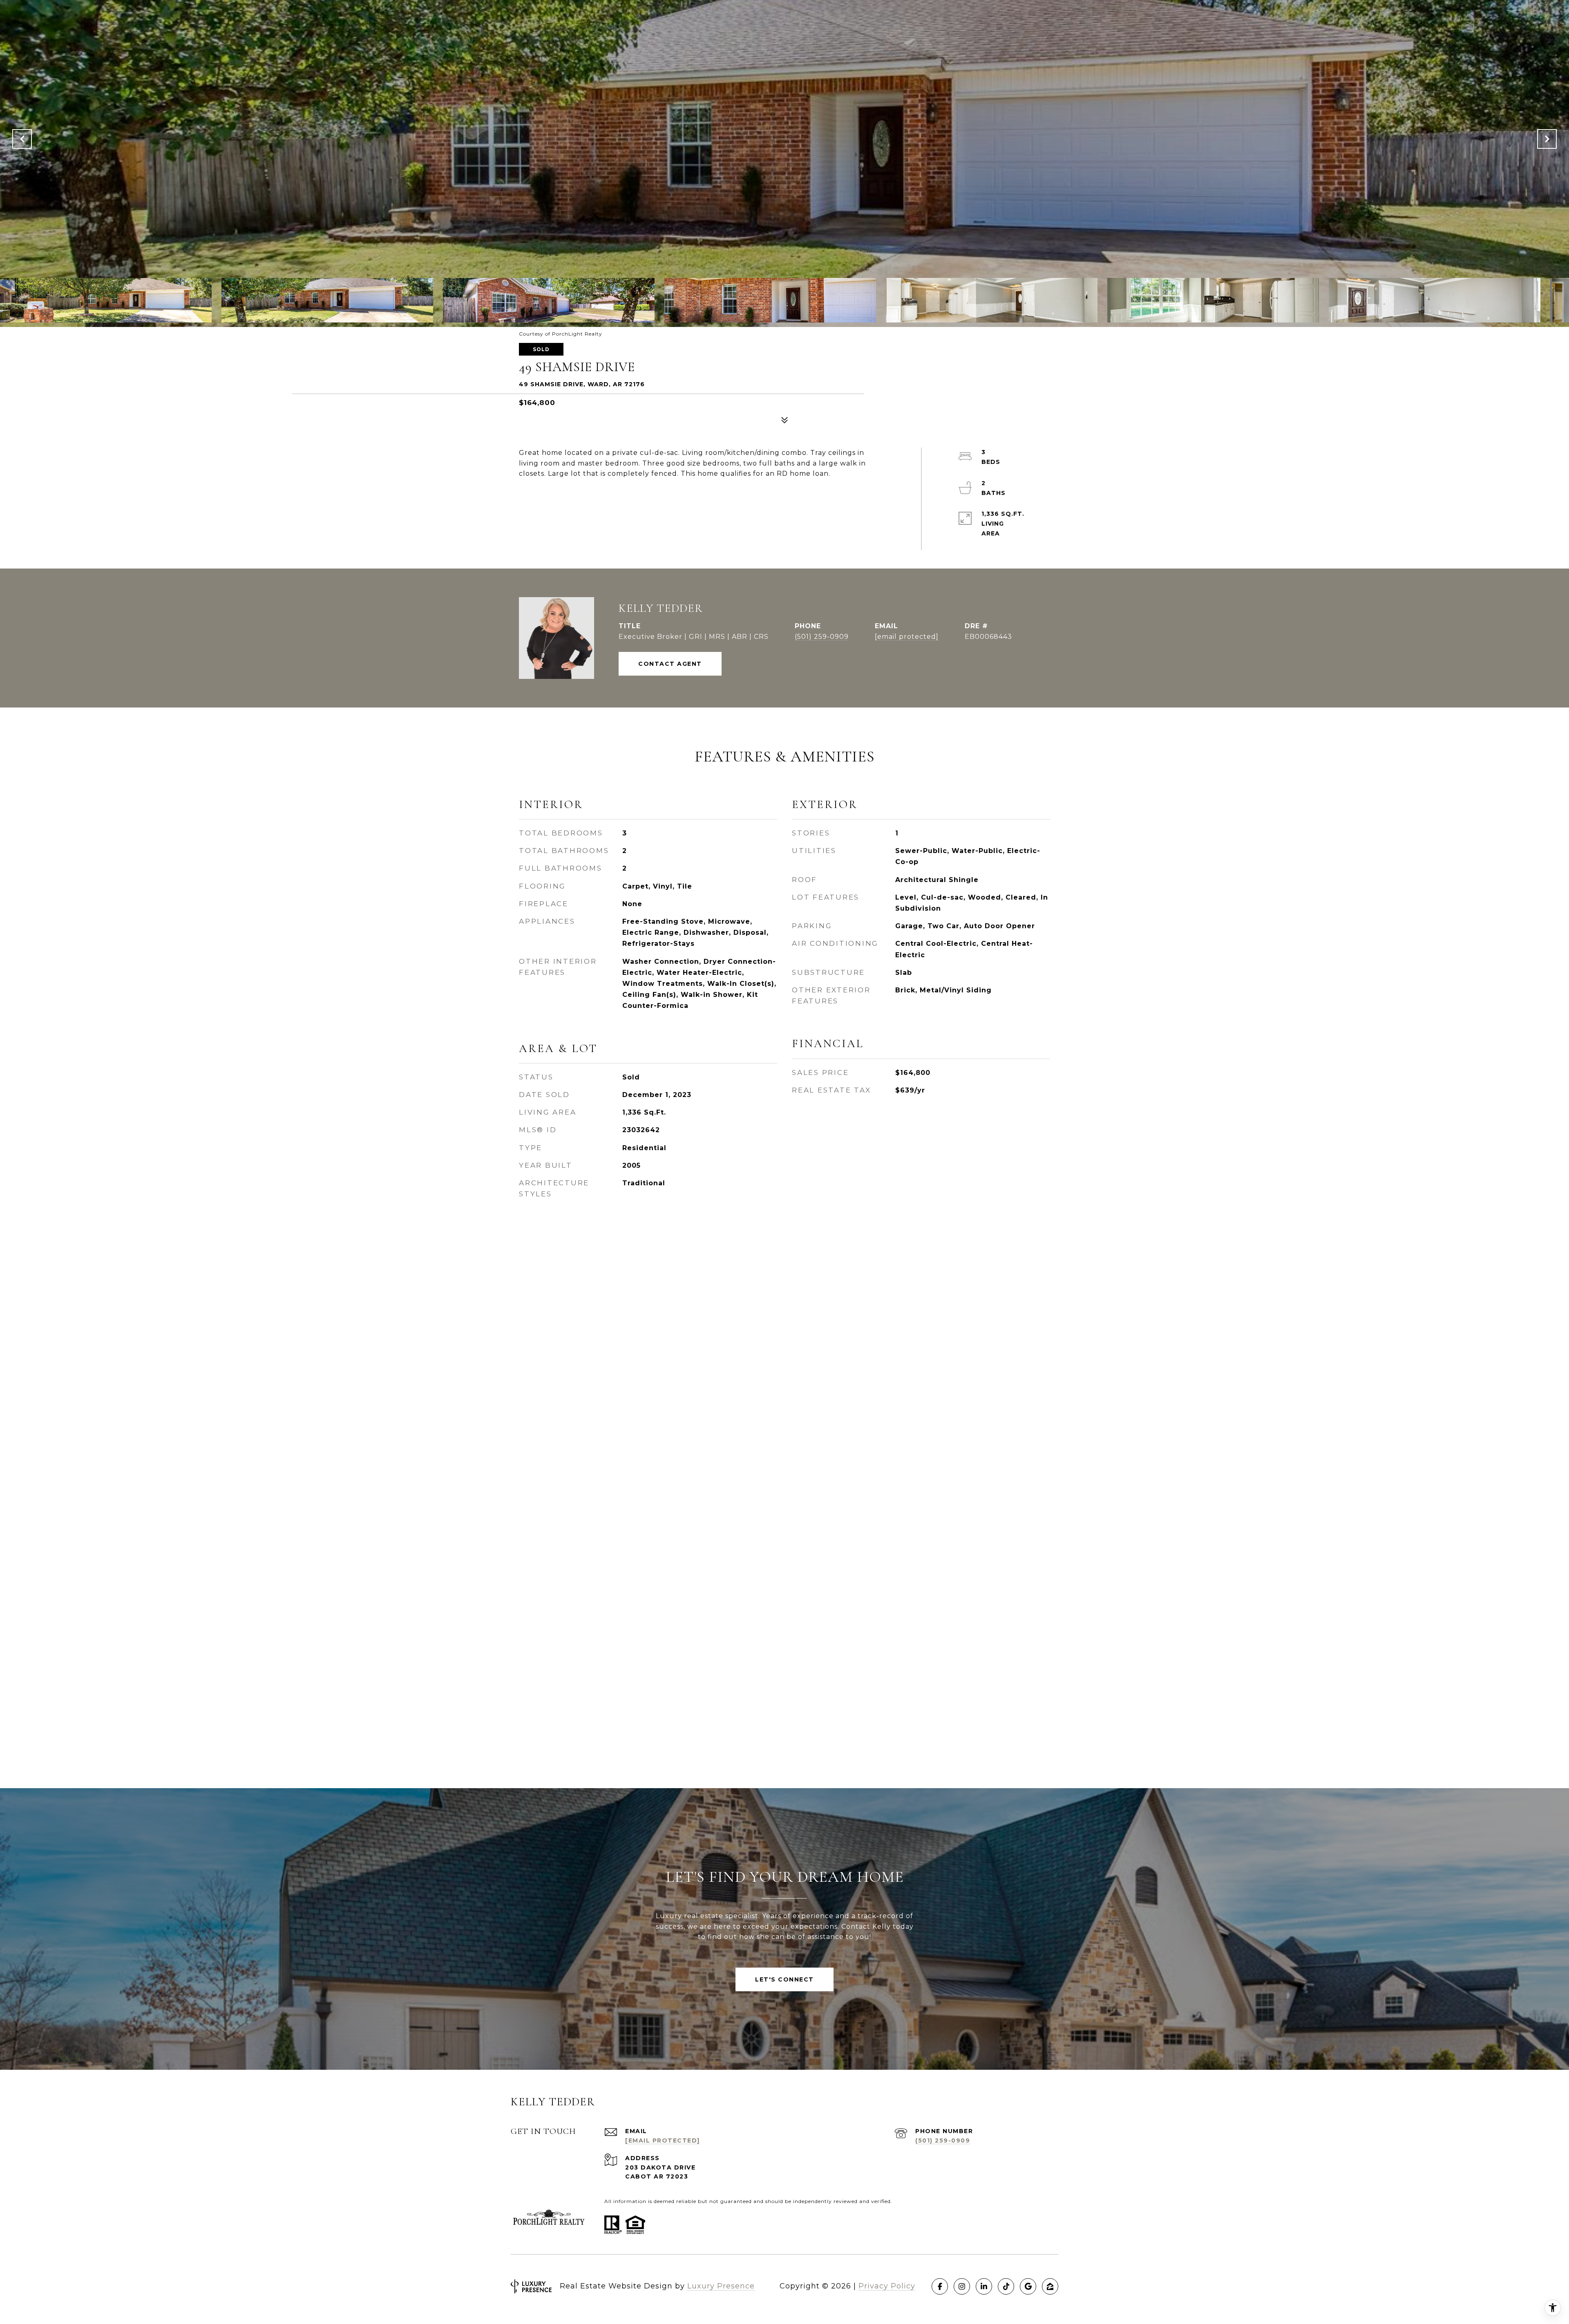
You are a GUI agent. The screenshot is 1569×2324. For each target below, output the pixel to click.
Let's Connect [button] (784, 1979)
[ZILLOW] (1050, 2286)
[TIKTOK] (1006, 2286)
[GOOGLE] (1028, 2286)
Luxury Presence (721, 2286)
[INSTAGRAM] (962, 2286)
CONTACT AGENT (670, 664)
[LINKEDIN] (984, 2286)
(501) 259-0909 (822, 637)
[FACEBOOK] (940, 2286)
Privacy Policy (887, 2286)
